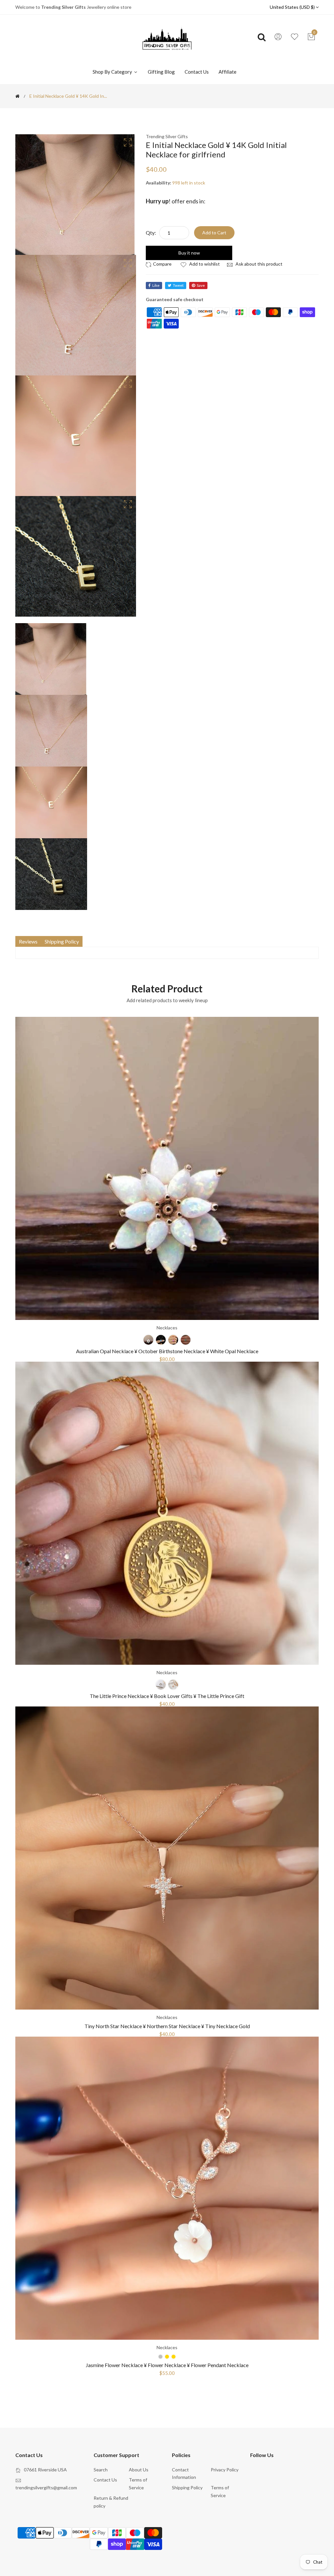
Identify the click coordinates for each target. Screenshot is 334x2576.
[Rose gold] (173, 1685)
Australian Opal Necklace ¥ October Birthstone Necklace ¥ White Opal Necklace (167, 1351)
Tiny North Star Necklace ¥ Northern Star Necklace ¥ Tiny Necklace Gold (167, 2026)
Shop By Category (113, 72)
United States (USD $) (293, 7)
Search (101, 2470)
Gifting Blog (161, 72)
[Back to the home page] (17, 96)
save (201, 285)
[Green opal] (186, 1340)
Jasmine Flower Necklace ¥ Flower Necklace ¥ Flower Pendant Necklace (167, 2365)
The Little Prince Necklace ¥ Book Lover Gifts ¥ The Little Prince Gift (167, 1696)
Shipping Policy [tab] (62, 941)
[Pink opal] (173, 1340)
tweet (178, 285)
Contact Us (197, 72)
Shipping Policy (187, 2488)
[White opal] (148, 1340)
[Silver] (161, 1685)
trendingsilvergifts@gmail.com (46, 2488)
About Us (139, 2470)
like (156, 285)
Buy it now (189, 253)
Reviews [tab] (28, 941)
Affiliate (228, 72)
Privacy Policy (225, 2470)
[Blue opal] (161, 1340)
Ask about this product (258, 264)
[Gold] (174, 2357)
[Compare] (160, 264)
